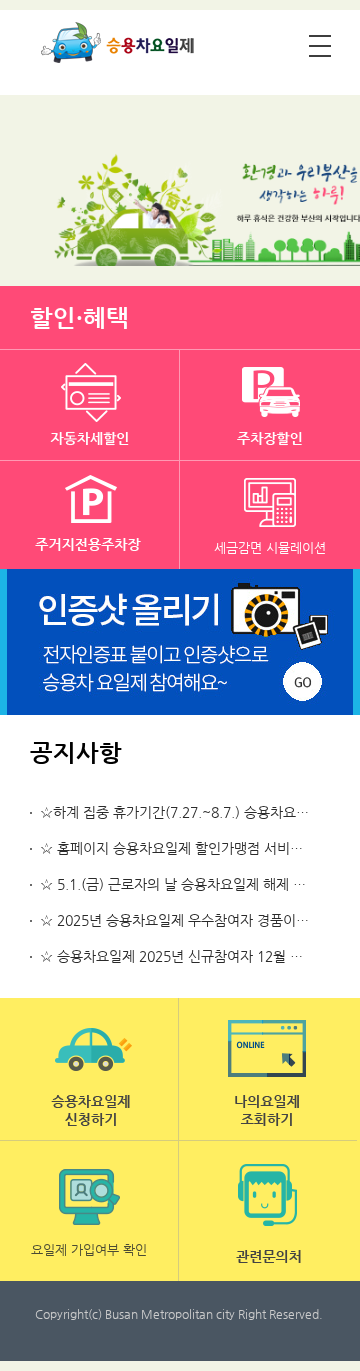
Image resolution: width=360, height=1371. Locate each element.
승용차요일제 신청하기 (89, 1069)
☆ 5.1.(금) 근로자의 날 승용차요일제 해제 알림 (179, 884)
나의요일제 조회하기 (268, 1069)
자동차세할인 (90, 405)
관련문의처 (268, 1211)
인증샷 (180, 642)
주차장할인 (270, 405)
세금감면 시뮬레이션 (270, 547)
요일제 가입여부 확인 (89, 1249)
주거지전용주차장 (90, 516)
